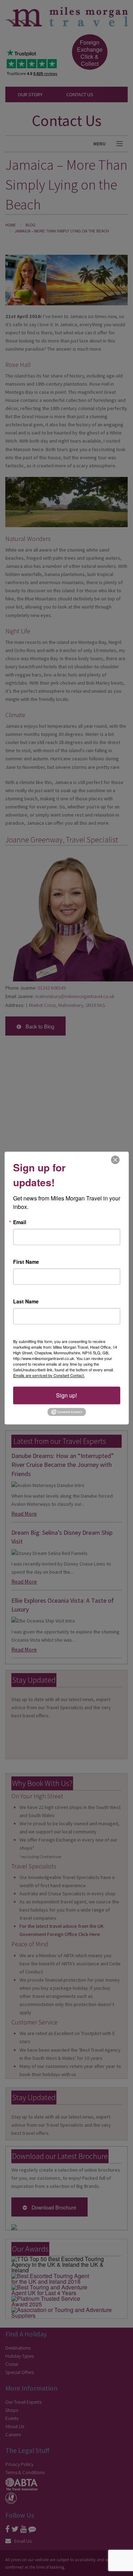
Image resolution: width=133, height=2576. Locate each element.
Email (20, 1222)
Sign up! (66, 1395)
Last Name (26, 1301)
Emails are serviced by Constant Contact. (49, 1375)
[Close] (115, 1160)
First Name (26, 1262)
